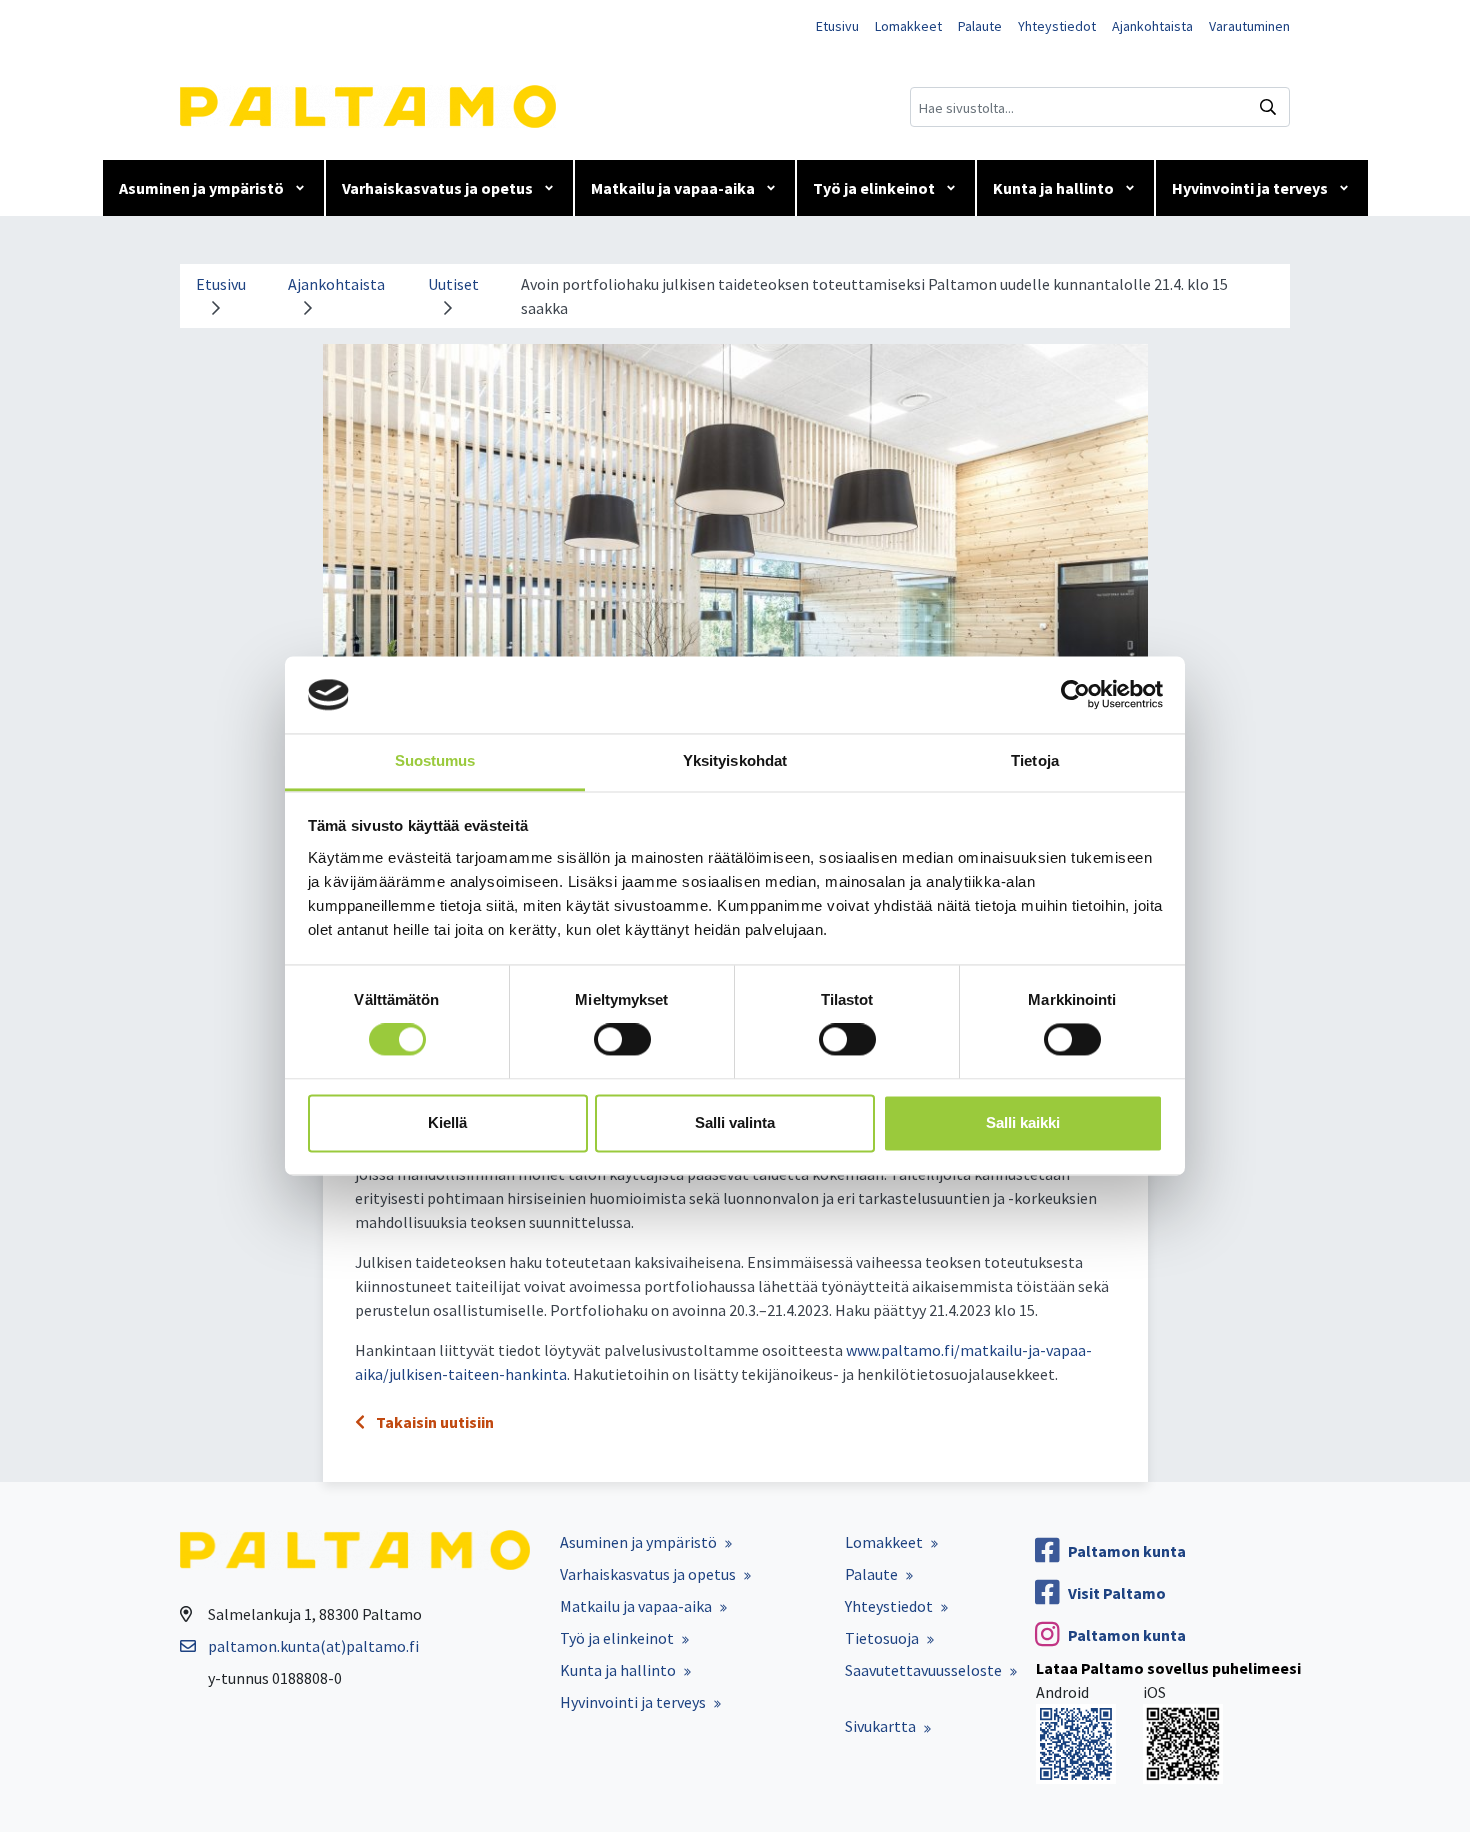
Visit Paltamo (1117, 1593)
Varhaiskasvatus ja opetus (437, 188)
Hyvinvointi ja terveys (1250, 188)
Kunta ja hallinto (1053, 188)
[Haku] (1268, 107)
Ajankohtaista (1152, 26)
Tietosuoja (882, 1638)
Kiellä (447, 1122)
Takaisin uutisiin (433, 1422)
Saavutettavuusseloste (923, 1670)
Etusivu (837, 26)
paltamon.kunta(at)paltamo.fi (313, 1646)
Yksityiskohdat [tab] (735, 760)
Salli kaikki (1023, 1122)
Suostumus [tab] (435, 760)
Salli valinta (735, 1122)
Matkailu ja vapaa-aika (673, 188)
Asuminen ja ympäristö (201, 188)
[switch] (622, 1040)
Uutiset (453, 284)
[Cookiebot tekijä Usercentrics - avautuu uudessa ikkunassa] (1075, 695)
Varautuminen (1249, 26)
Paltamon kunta (1127, 1551)
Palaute (980, 26)
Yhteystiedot (1057, 26)
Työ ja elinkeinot (874, 188)
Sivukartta (880, 1726)
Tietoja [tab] (1035, 760)
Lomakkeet (908, 26)
